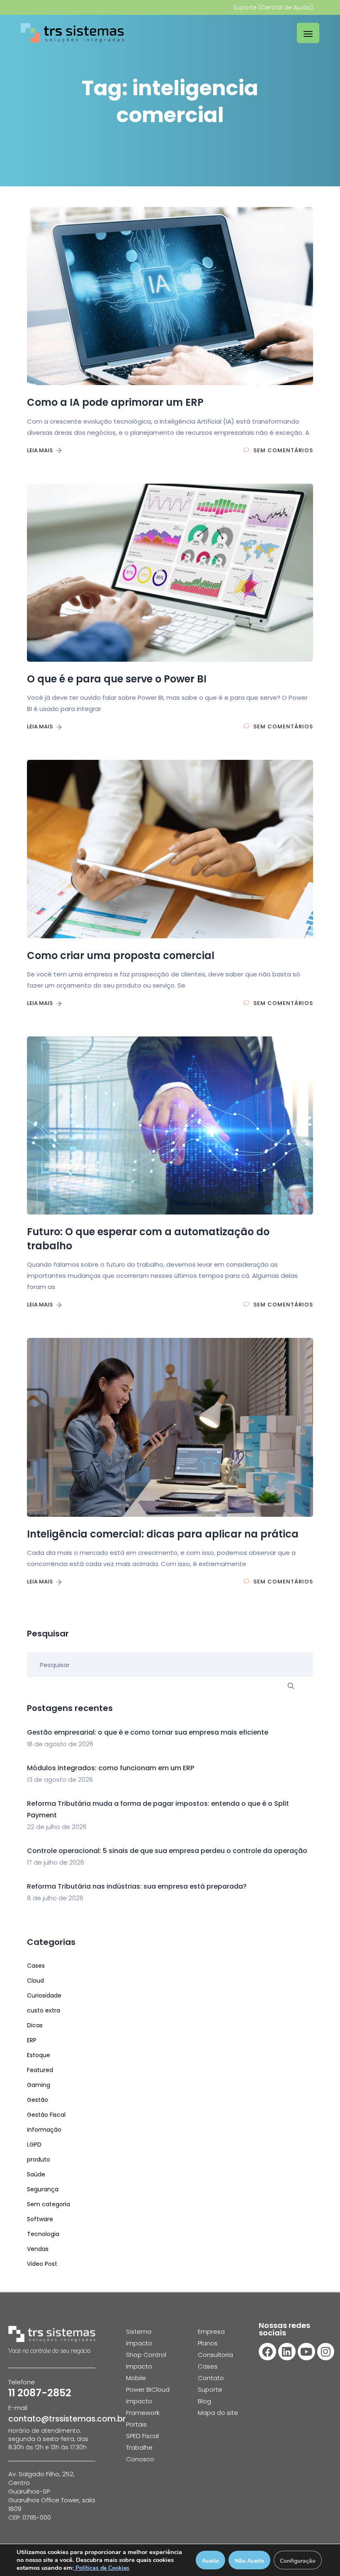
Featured (40, 2070)
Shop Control (146, 2355)
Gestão (38, 2100)
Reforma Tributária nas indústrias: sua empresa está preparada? (137, 1886)
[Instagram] (326, 2352)
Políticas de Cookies (102, 2568)
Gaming (39, 2085)
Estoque (39, 2055)
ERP (32, 2040)
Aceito (210, 2561)
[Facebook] (267, 2352)
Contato (211, 2378)
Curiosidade (44, 1995)
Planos (208, 2343)
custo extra (44, 2010)
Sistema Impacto (139, 2337)
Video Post (42, 2264)
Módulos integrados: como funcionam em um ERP (110, 1768)
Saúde (36, 2174)
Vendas (38, 2249)
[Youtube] (306, 2352)
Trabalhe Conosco (140, 2453)
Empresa (211, 2331)
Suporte (210, 2389)
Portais (136, 2424)
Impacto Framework (143, 2407)
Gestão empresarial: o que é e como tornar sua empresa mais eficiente (148, 1732)
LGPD (34, 2145)
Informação (44, 2130)
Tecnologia (43, 2234)
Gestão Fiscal (46, 2115)
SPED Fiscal (142, 2436)
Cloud (35, 1981)
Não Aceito (249, 2561)
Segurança (43, 2189)
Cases (36, 1966)
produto (39, 2159)
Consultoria (215, 2355)
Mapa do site (218, 2413)
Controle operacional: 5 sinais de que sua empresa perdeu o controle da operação (167, 1851)
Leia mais (40, 450)
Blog (204, 2401)
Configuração (298, 2561)
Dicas (35, 2025)
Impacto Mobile (139, 2372)
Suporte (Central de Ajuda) (273, 7)
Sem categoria (49, 2204)
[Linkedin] (287, 2352)
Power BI (139, 2389)
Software (40, 2219)
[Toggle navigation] (308, 33)
